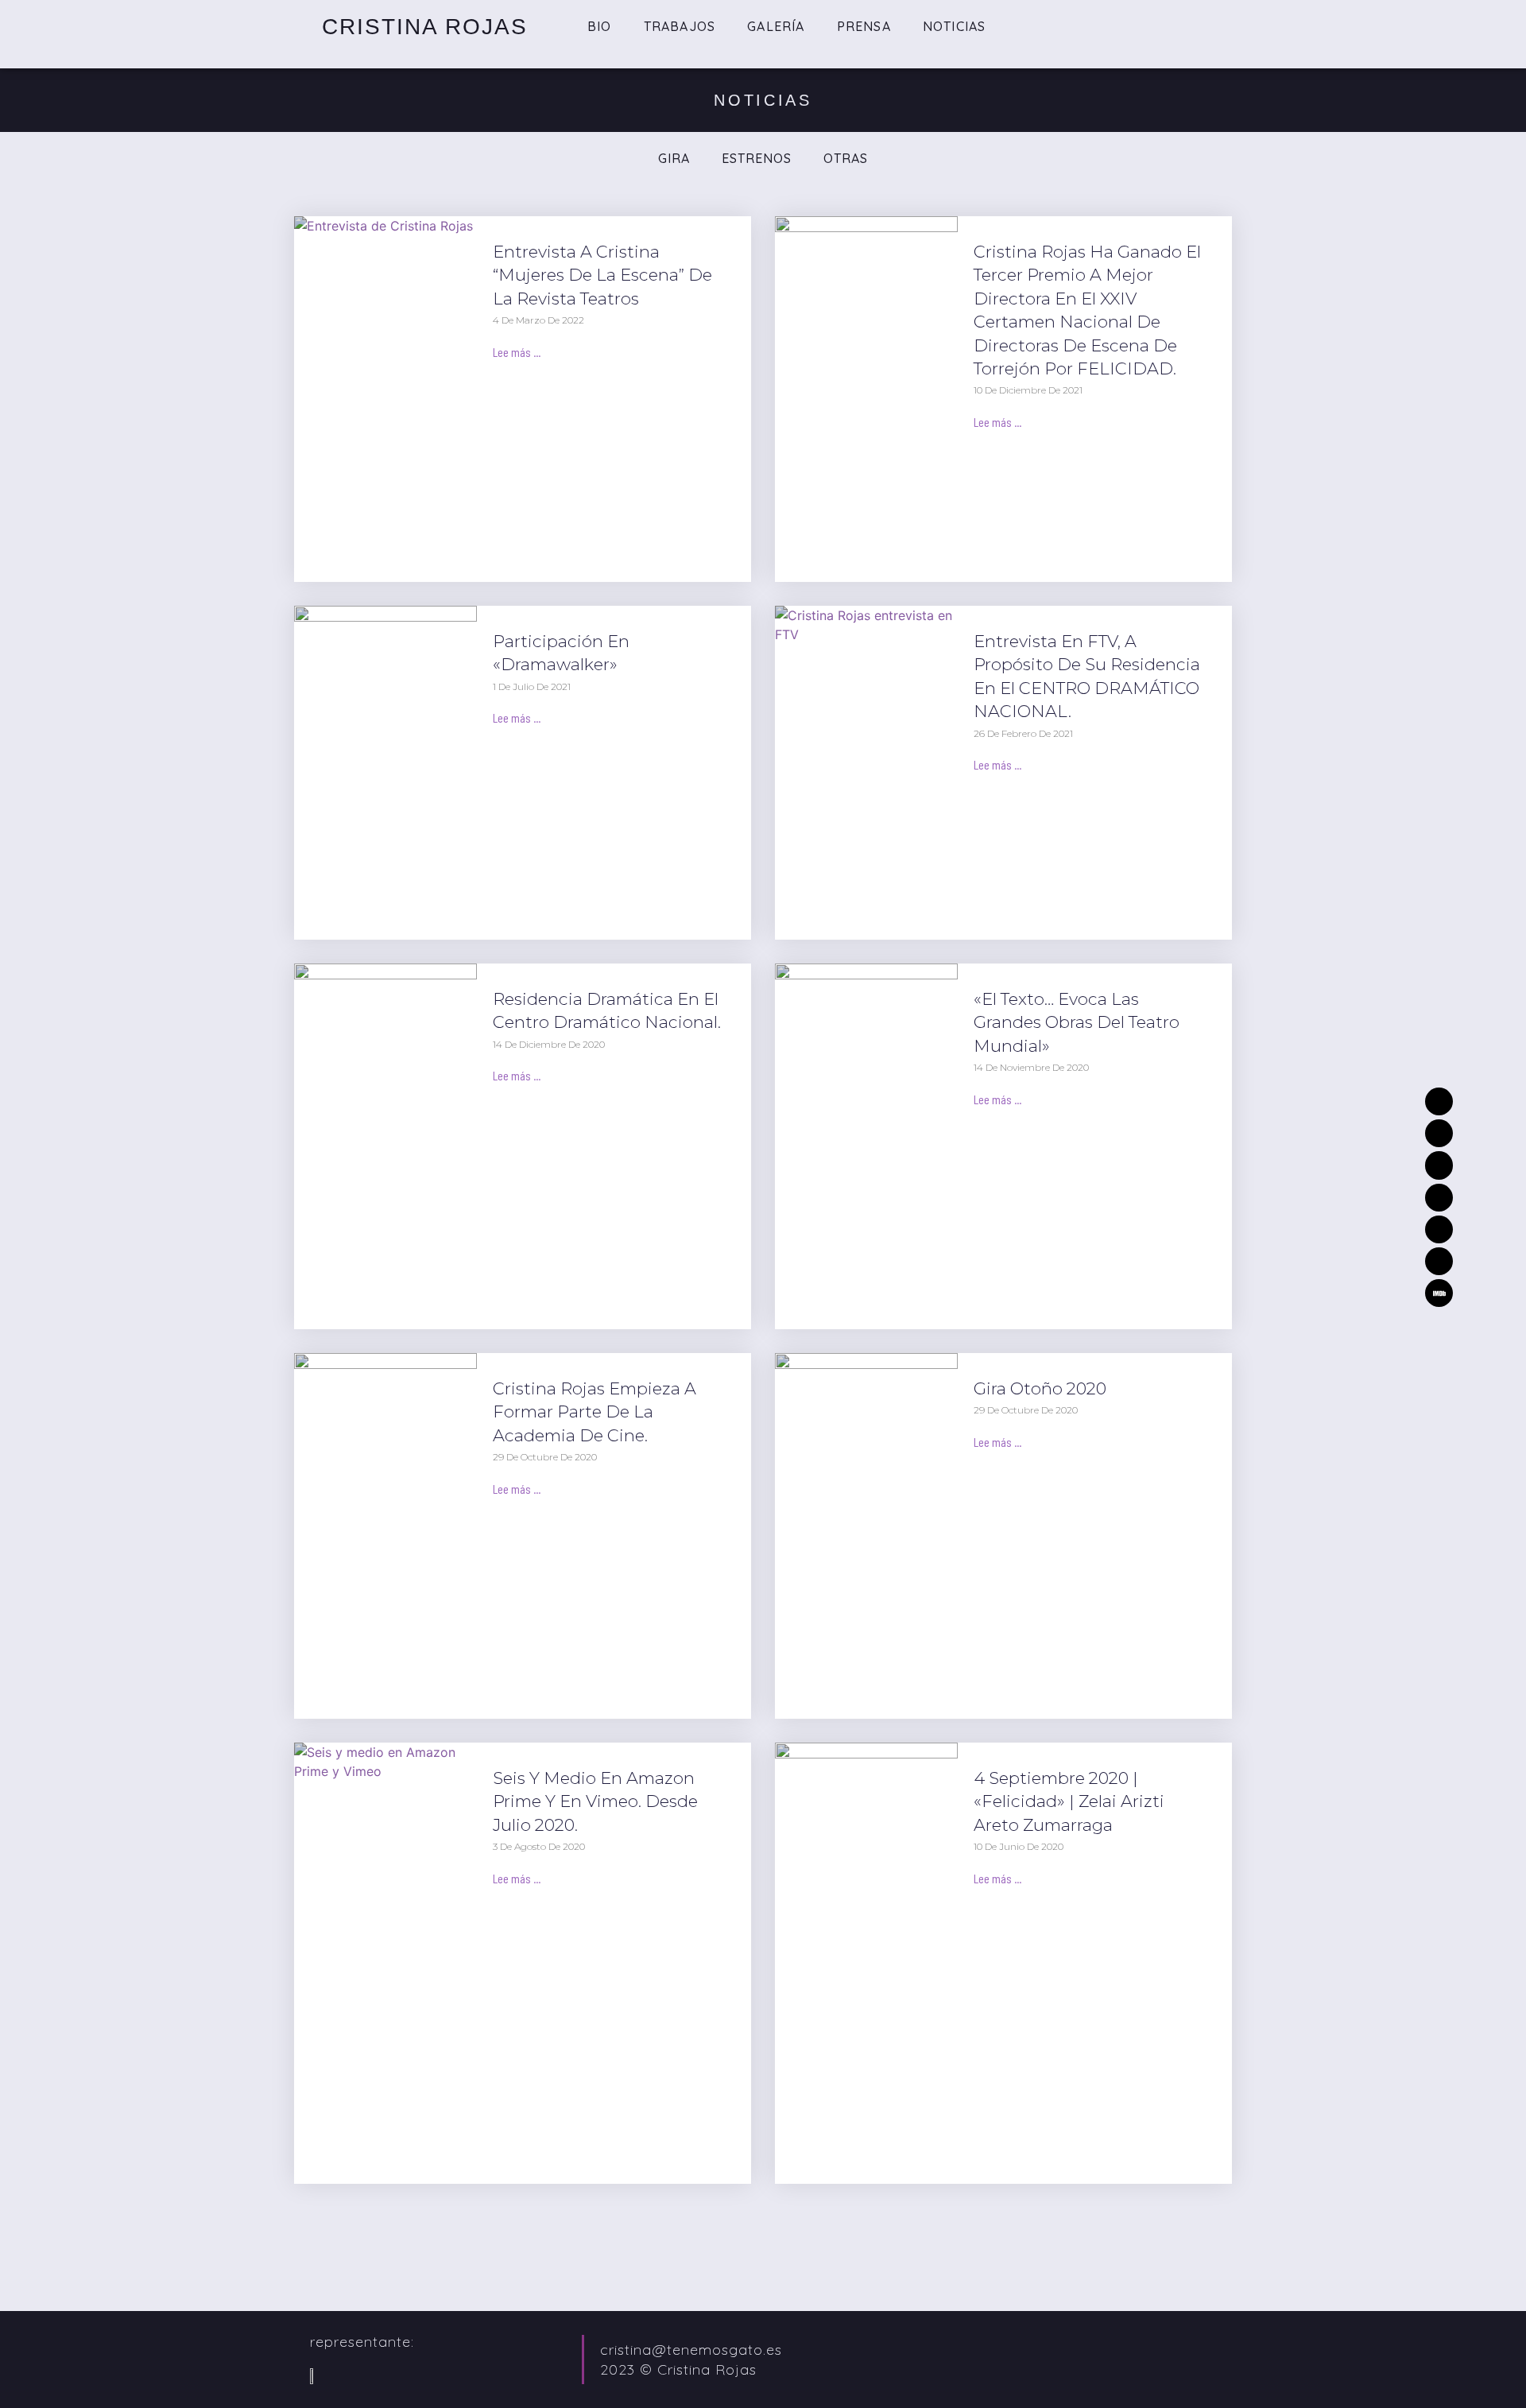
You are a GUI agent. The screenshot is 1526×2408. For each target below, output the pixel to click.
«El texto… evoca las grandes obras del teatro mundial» (1077, 1022)
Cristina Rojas (425, 27)
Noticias (955, 26)
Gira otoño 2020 (1040, 1388)
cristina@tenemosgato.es (691, 2350)
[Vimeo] (1439, 1165)
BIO (600, 26)
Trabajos (680, 26)
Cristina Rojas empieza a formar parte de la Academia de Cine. (595, 1412)
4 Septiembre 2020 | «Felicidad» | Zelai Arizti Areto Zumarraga (1069, 1801)
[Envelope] (1439, 1101)
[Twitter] (1439, 1133)
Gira (674, 158)
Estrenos (757, 158)
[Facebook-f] (1439, 1229)
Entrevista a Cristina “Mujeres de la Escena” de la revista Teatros (602, 275)
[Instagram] (1439, 1198)
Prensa (864, 26)
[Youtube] (1439, 1261)
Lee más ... (517, 352)
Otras (846, 158)
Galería (776, 26)
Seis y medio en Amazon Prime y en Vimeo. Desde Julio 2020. (595, 1801)
